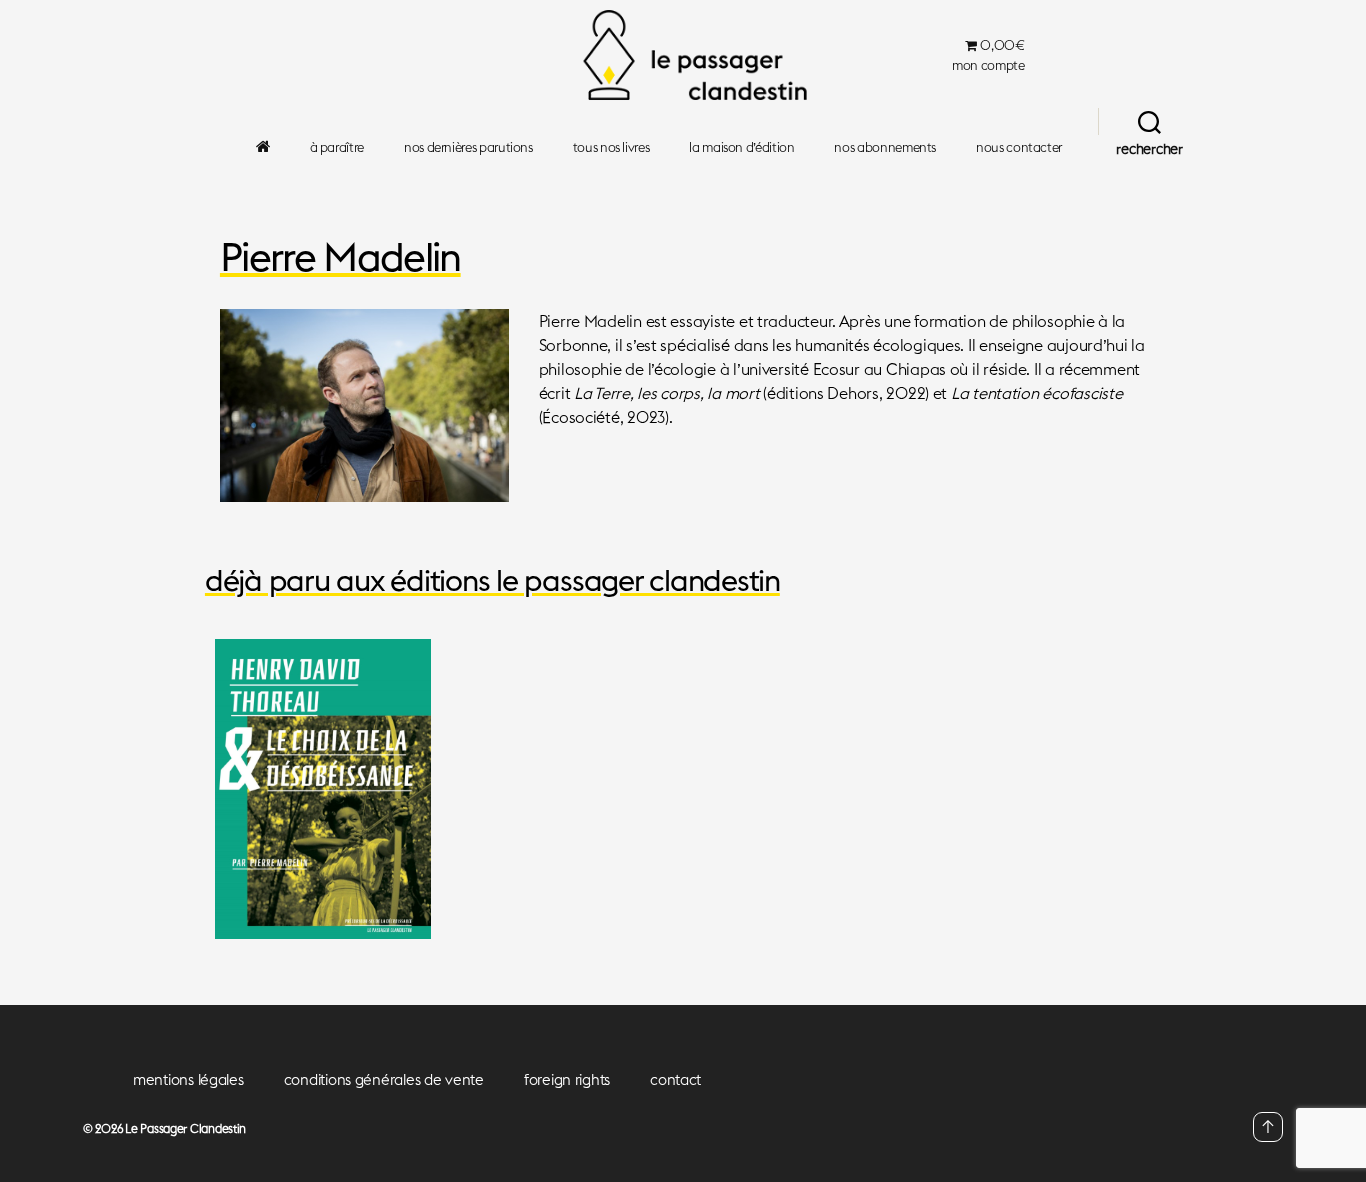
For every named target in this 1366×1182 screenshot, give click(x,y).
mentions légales (188, 1079)
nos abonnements (885, 147)
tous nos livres (611, 147)
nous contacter (1019, 147)
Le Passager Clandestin (185, 1128)
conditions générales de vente (384, 1079)
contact (675, 1079)
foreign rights (567, 1079)
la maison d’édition (741, 147)
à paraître (337, 147)
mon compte (988, 65)
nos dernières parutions (468, 147)
